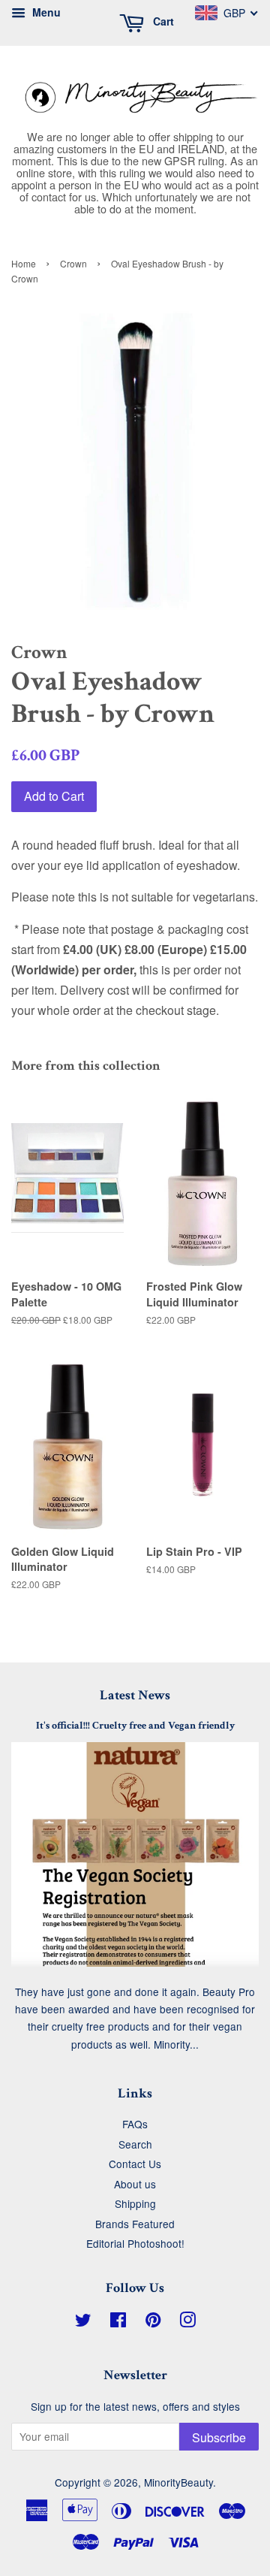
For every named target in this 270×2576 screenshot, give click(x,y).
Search (135, 2144)
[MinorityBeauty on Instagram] (187, 2322)
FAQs (135, 2124)
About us (135, 2184)
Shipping (135, 2203)
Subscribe (219, 2437)
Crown (73, 263)
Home (24, 263)
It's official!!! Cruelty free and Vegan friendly (135, 1726)
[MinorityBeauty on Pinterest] (153, 2322)
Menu (45, 12)
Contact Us (135, 2164)
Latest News (135, 1695)
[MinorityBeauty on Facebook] (118, 2322)
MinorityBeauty (178, 2482)
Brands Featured (135, 2224)
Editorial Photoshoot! (135, 2243)
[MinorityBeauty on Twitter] (83, 2322)
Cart (162, 21)
